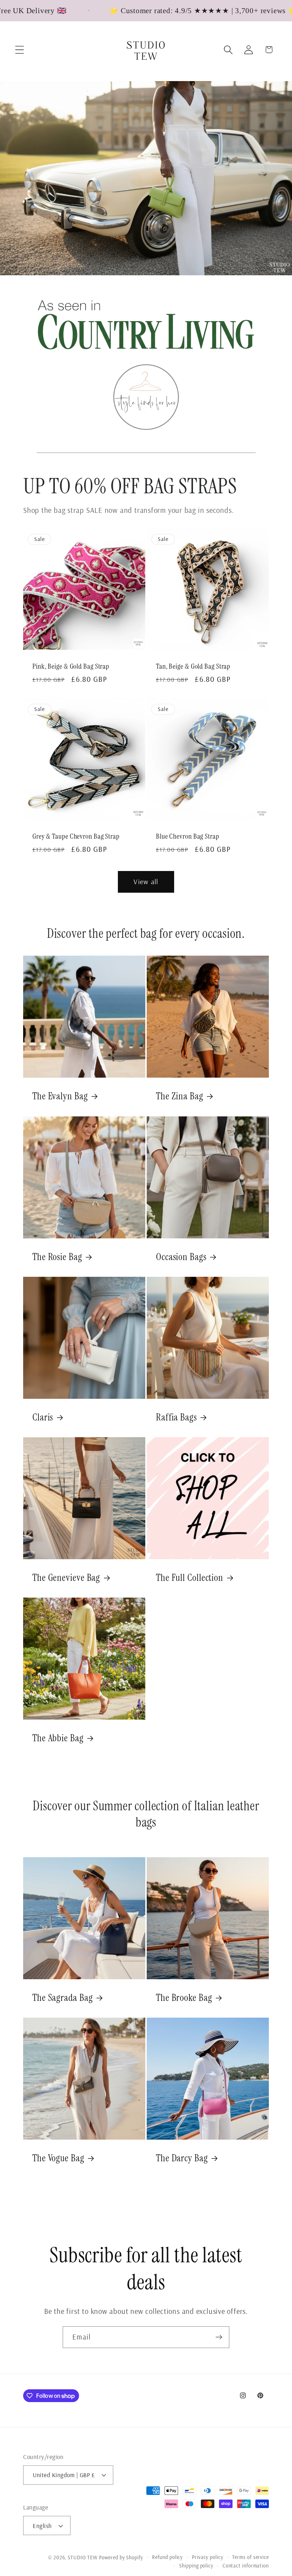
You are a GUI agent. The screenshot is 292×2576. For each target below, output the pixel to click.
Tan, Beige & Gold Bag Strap (193, 667)
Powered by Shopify (121, 2558)
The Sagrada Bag (63, 1998)
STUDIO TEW (82, 2558)
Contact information (246, 2566)
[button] (19, 50)
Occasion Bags (181, 1257)
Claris (43, 1417)
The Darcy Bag (182, 2158)
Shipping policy (196, 2566)
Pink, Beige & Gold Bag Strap (71, 667)
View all (146, 881)
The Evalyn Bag (60, 1096)
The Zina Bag (180, 1096)
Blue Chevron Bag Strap (188, 837)
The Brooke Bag (184, 1998)
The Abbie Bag (58, 1738)
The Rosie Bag (57, 1257)
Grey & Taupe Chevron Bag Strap (76, 837)
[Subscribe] (219, 2337)
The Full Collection (190, 1578)
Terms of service (251, 2557)
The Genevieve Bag (66, 1578)
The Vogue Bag (58, 2158)
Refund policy (167, 2557)
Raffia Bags (176, 1417)
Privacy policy (208, 2557)
